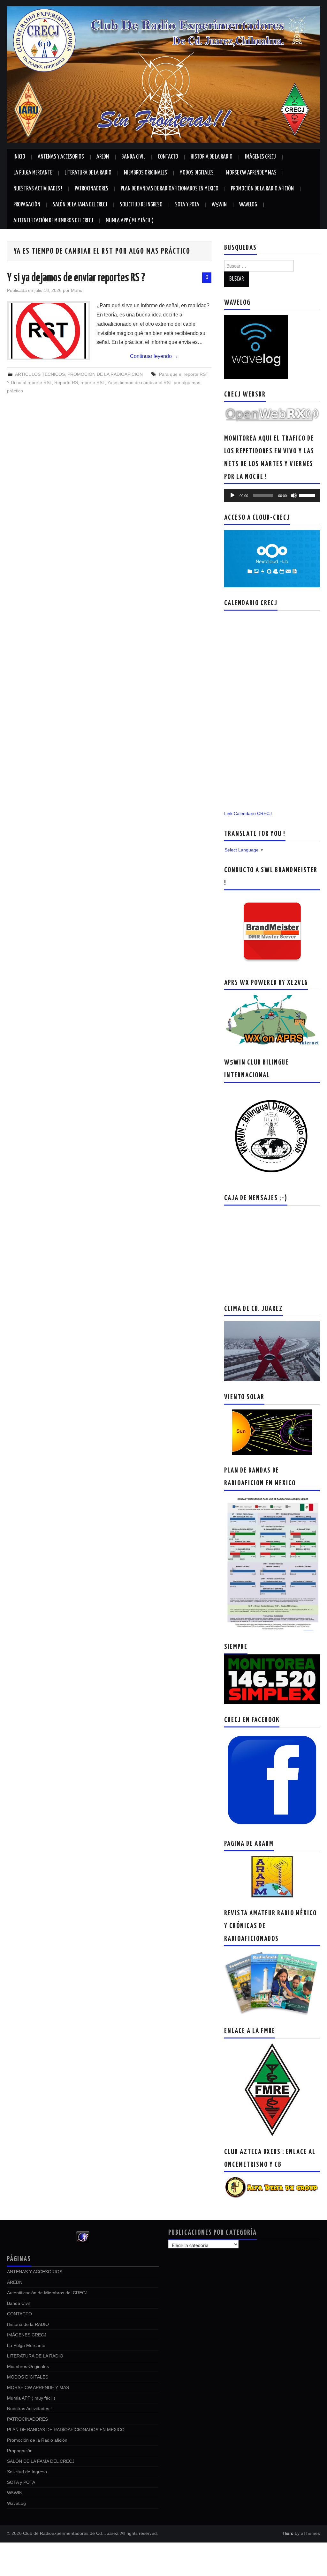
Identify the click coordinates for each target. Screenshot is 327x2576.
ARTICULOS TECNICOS (40, 374)
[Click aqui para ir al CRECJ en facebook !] (272, 1780)
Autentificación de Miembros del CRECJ (53, 221)
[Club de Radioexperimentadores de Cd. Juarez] (163, 74)
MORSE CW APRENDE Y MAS (251, 173)
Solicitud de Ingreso (141, 205)
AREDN (103, 157)
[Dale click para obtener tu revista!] (272, 1983)
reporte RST (93, 382)
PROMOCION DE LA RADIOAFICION (105, 374)
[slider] (308, 495)
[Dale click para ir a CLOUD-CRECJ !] (272, 558)
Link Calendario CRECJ (248, 813)
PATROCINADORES (91, 189)
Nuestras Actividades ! (38, 189)
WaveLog (248, 205)
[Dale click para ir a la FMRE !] (272, 2089)
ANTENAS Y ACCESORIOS (61, 157)
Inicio (19, 157)
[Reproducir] (232, 495)
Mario (77, 290)
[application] (272, 495)
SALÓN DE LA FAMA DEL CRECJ (80, 205)
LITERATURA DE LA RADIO (88, 173)
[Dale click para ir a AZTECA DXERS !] (272, 2187)
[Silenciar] (294, 495)
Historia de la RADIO (212, 157)
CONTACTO (168, 157)
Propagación (27, 205)
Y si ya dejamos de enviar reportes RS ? (76, 278)
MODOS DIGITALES (197, 173)
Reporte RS (66, 382)
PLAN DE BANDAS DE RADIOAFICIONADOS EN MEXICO (170, 189)
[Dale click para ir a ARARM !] (272, 1876)
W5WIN (219, 205)
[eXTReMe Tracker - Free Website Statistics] (83, 2237)
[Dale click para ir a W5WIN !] (272, 1135)
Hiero (288, 2533)
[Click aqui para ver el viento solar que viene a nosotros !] (272, 1432)
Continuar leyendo (154, 356)
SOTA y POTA (187, 205)
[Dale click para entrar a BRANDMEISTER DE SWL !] (272, 931)
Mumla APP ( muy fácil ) (130, 221)
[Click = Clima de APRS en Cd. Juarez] (272, 1021)
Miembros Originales (145, 173)
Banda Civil (133, 157)
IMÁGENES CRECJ (260, 157)
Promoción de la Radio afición (262, 189)
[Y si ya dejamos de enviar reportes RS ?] (49, 331)
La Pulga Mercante (33, 173)
